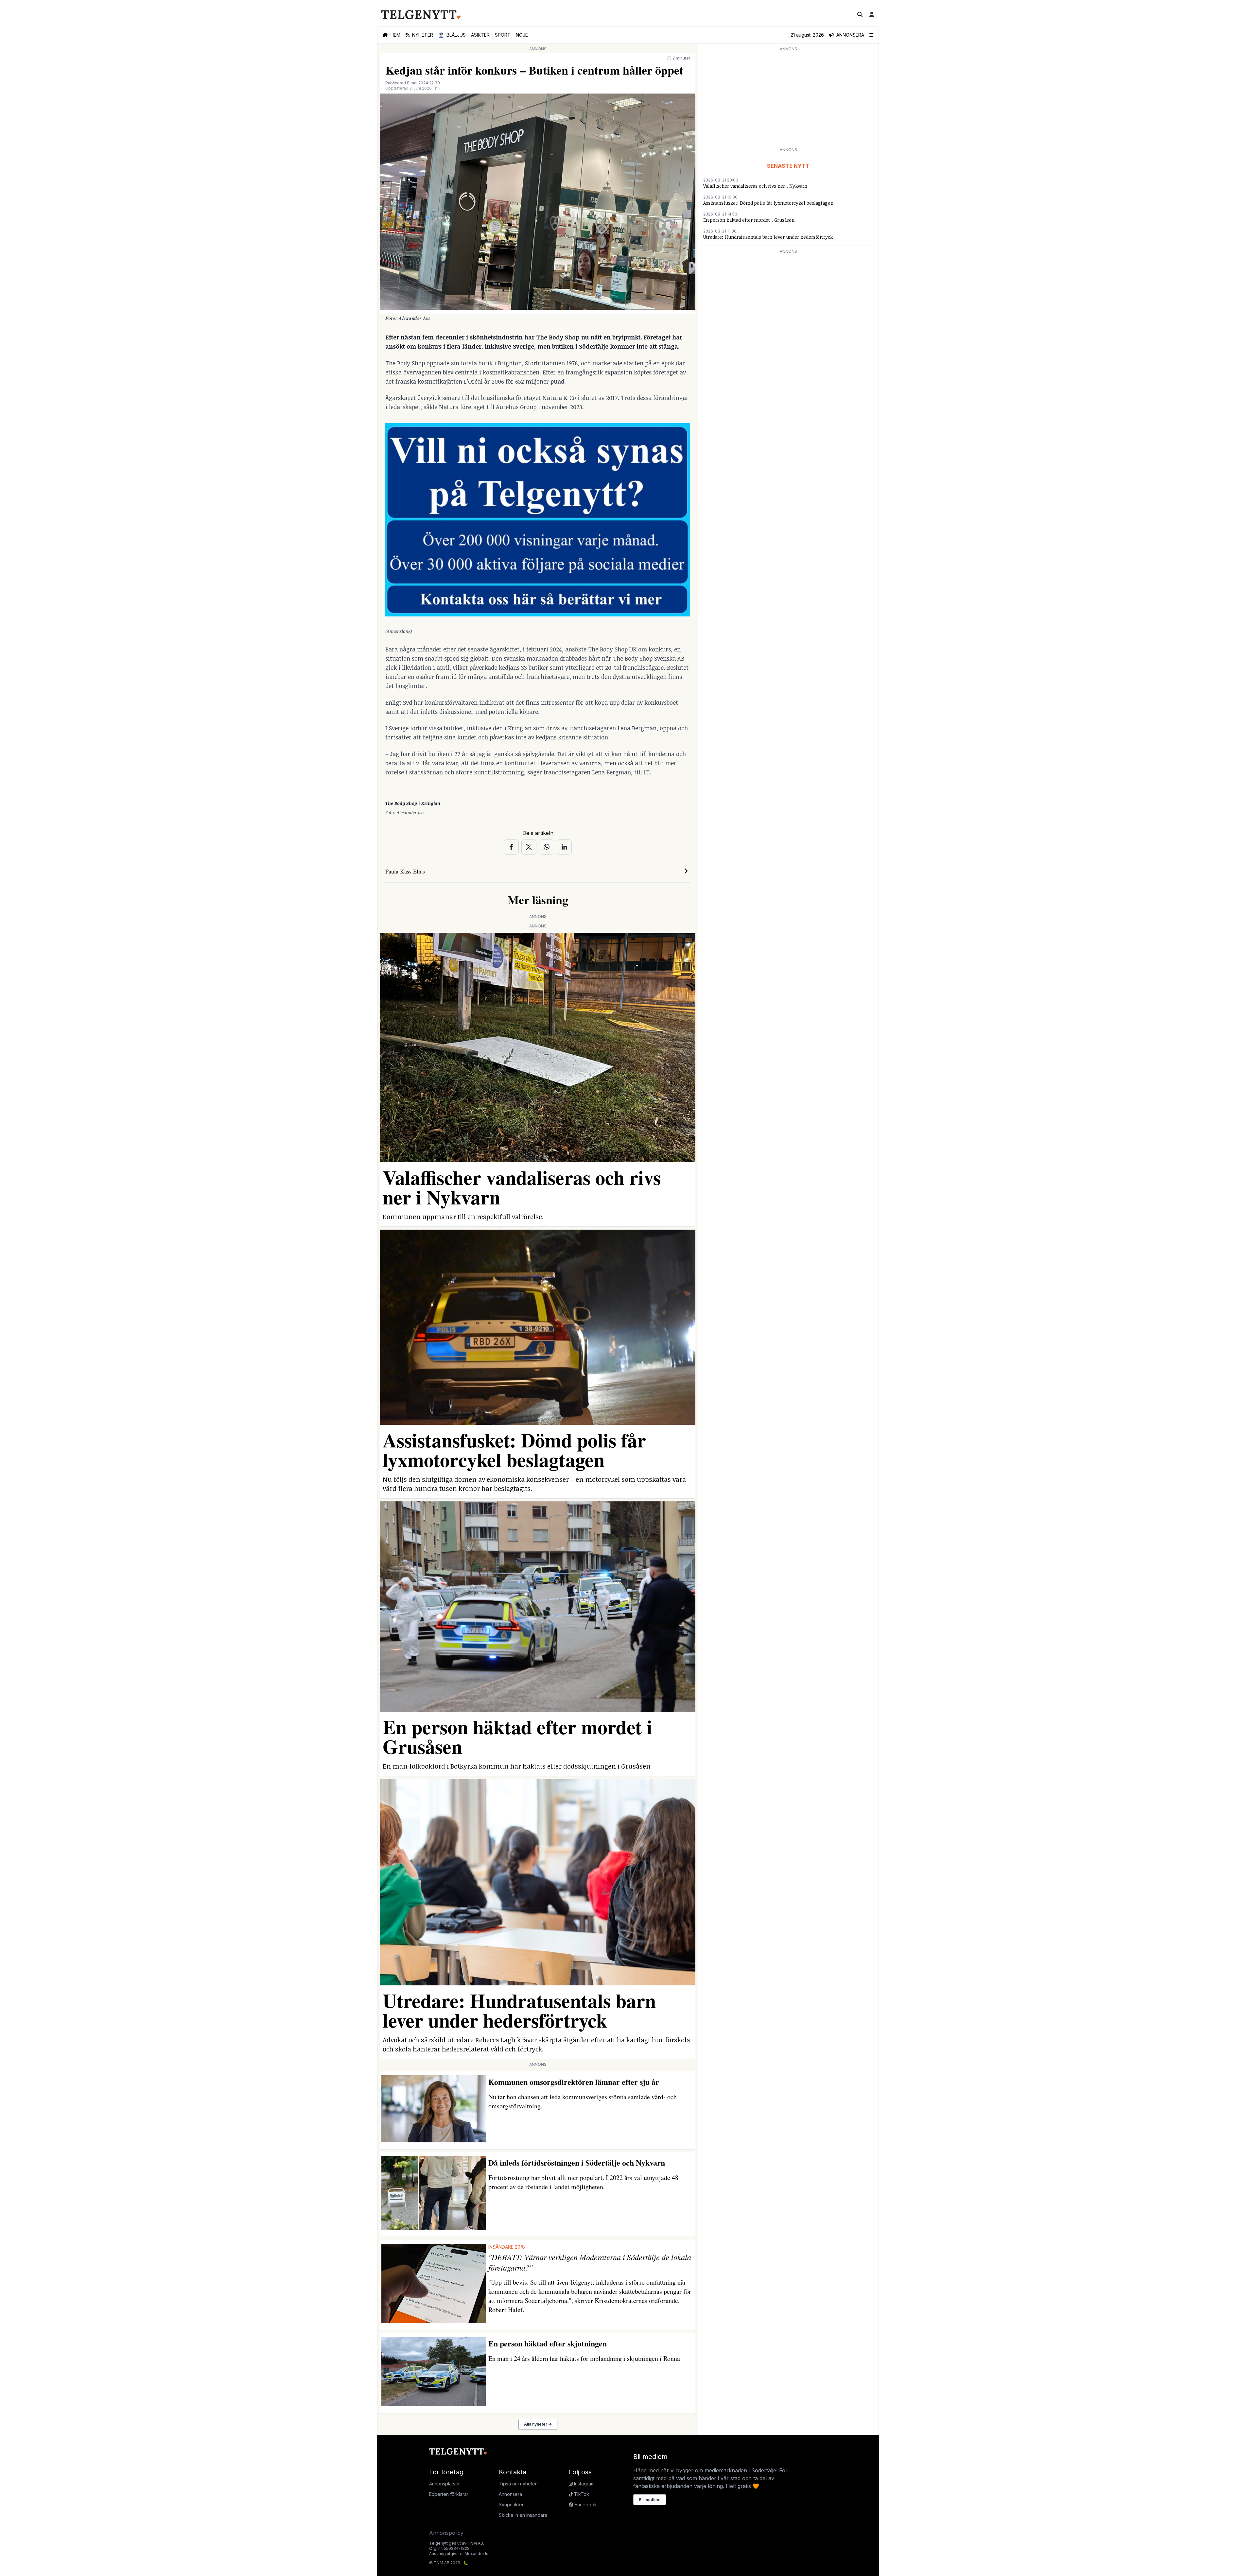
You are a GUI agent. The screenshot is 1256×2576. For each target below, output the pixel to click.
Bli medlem (650, 2500)
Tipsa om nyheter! (518, 2484)
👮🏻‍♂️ (452, 35)
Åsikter (480, 35)
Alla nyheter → (538, 2424)
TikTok (581, 2494)
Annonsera (510, 2494)
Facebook (585, 2505)
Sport (503, 35)
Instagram (584, 2484)
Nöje (522, 35)
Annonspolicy (446, 2533)
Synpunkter (511, 2505)
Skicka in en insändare (523, 2515)
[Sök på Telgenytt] (860, 14)
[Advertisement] (788, 99)
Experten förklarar (449, 2494)
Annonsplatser (445, 2484)
